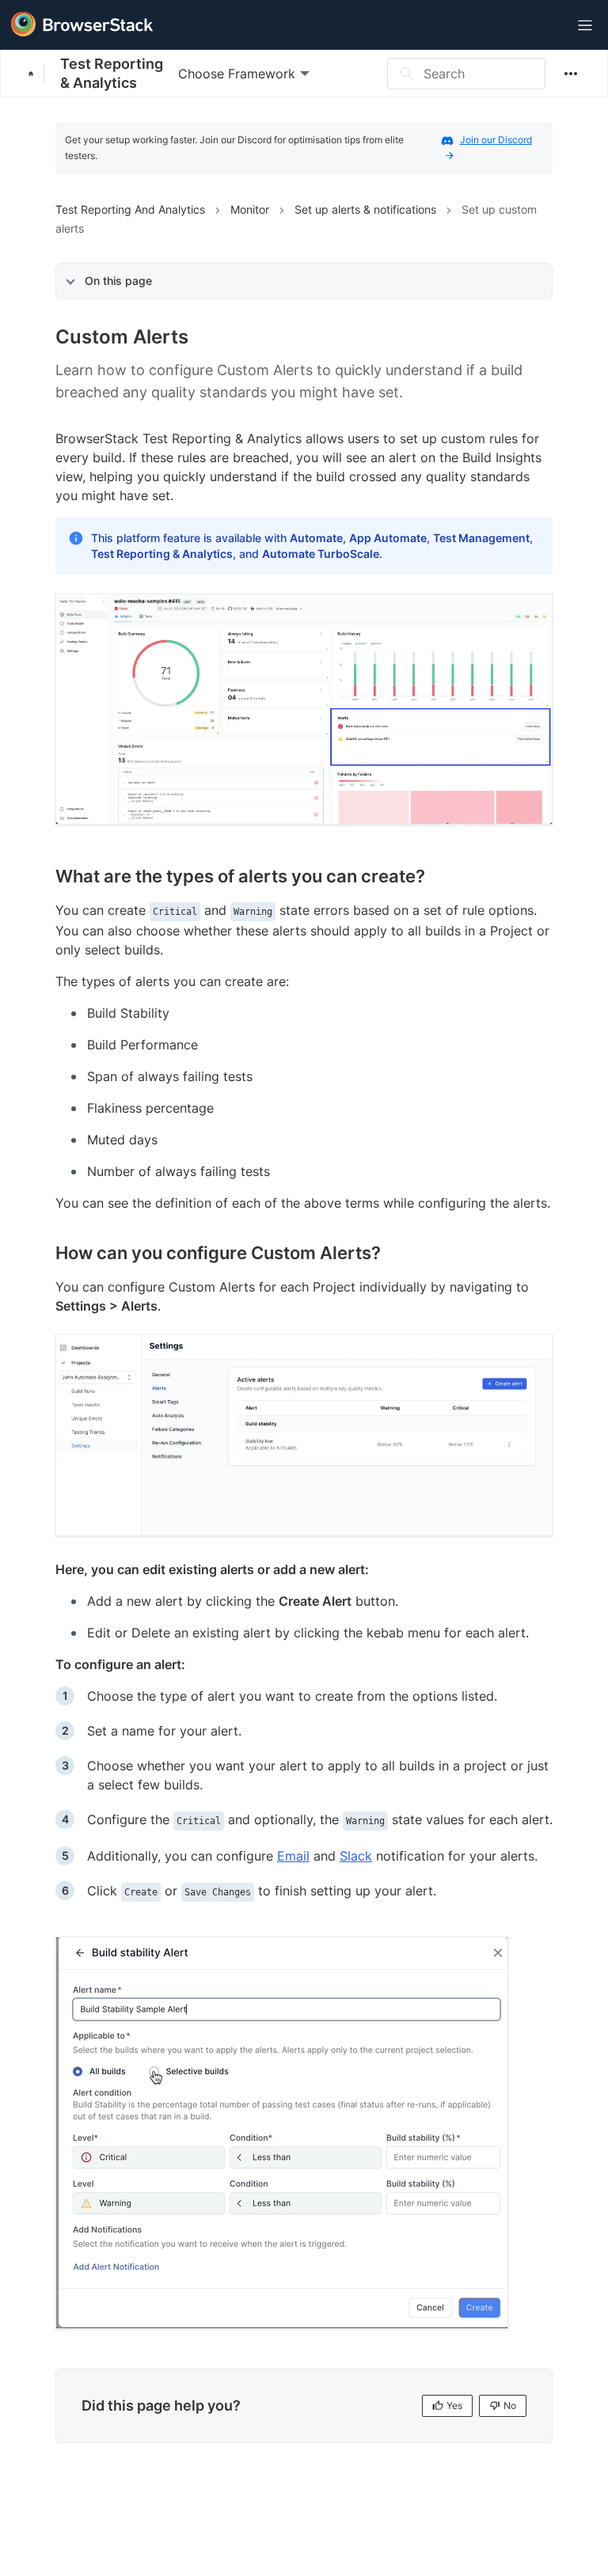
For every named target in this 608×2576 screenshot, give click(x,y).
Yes (454, 2405)
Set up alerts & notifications (365, 209)
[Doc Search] (546, 26)
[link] (304, 709)
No (510, 2405)
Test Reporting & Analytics (112, 73)
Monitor (250, 209)
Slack (356, 1856)
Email (293, 1856)
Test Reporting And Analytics (130, 209)
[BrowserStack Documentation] (36, 74)
